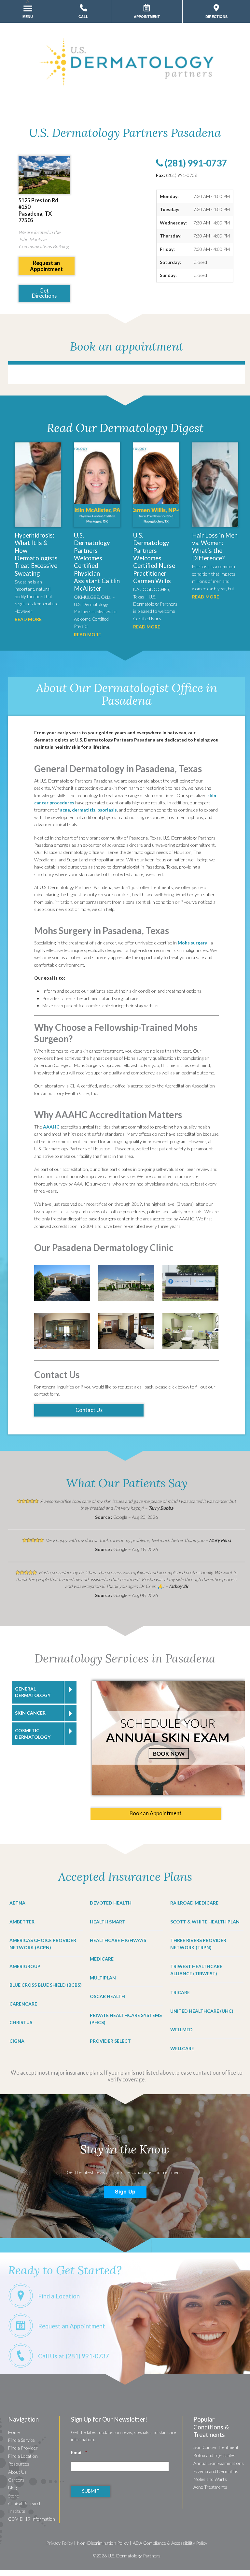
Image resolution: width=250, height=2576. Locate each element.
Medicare (102, 1959)
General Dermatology (33, 1692)
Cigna (17, 2041)
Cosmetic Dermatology (33, 1734)
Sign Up (125, 2191)
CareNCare (23, 2004)
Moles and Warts (210, 2479)
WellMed (181, 2029)
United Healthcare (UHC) (202, 2011)
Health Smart (108, 1922)
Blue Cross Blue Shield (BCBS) (46, 1985)
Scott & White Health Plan (205, 1922)
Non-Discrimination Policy (103, 2543)
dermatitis (84, 810)
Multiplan (103, 1978)
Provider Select (110, 2041)
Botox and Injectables (214, 2455)
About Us (17, 2472)
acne (65, 810)
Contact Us (89, 1410)
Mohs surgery (192, 943)
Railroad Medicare (194, 1903)
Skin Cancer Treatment (216, 2447)
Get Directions (44, 293)
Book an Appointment (156, 1813)
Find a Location (23, 2456)
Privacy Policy (60, 2543)
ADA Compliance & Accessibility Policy (170, 2543)
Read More (28, 619)
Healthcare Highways (118, 1940)
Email (79, 2452)
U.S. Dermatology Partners (134, 2556)
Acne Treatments (210, 2487)
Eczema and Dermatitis (216, 2471)
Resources (19, 2464)
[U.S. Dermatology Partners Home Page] (127, 90)
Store (14, 2496)
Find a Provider (23, 2448)
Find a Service (21, 2440)
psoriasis (107, 810)
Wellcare (182, 2048)
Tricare (180, 1992)
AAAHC (51, 1127)
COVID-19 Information (32, 2519)
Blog (12, 2488)
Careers (16, 2480)
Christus (21, 2022)
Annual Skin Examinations (219, 2463)
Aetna (17, 1903)
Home (14, 2432)
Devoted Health (111, 1903)
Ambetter (22, 1922)
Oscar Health (107, 1996)
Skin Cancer (30, 1713)
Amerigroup (25, 1966)
